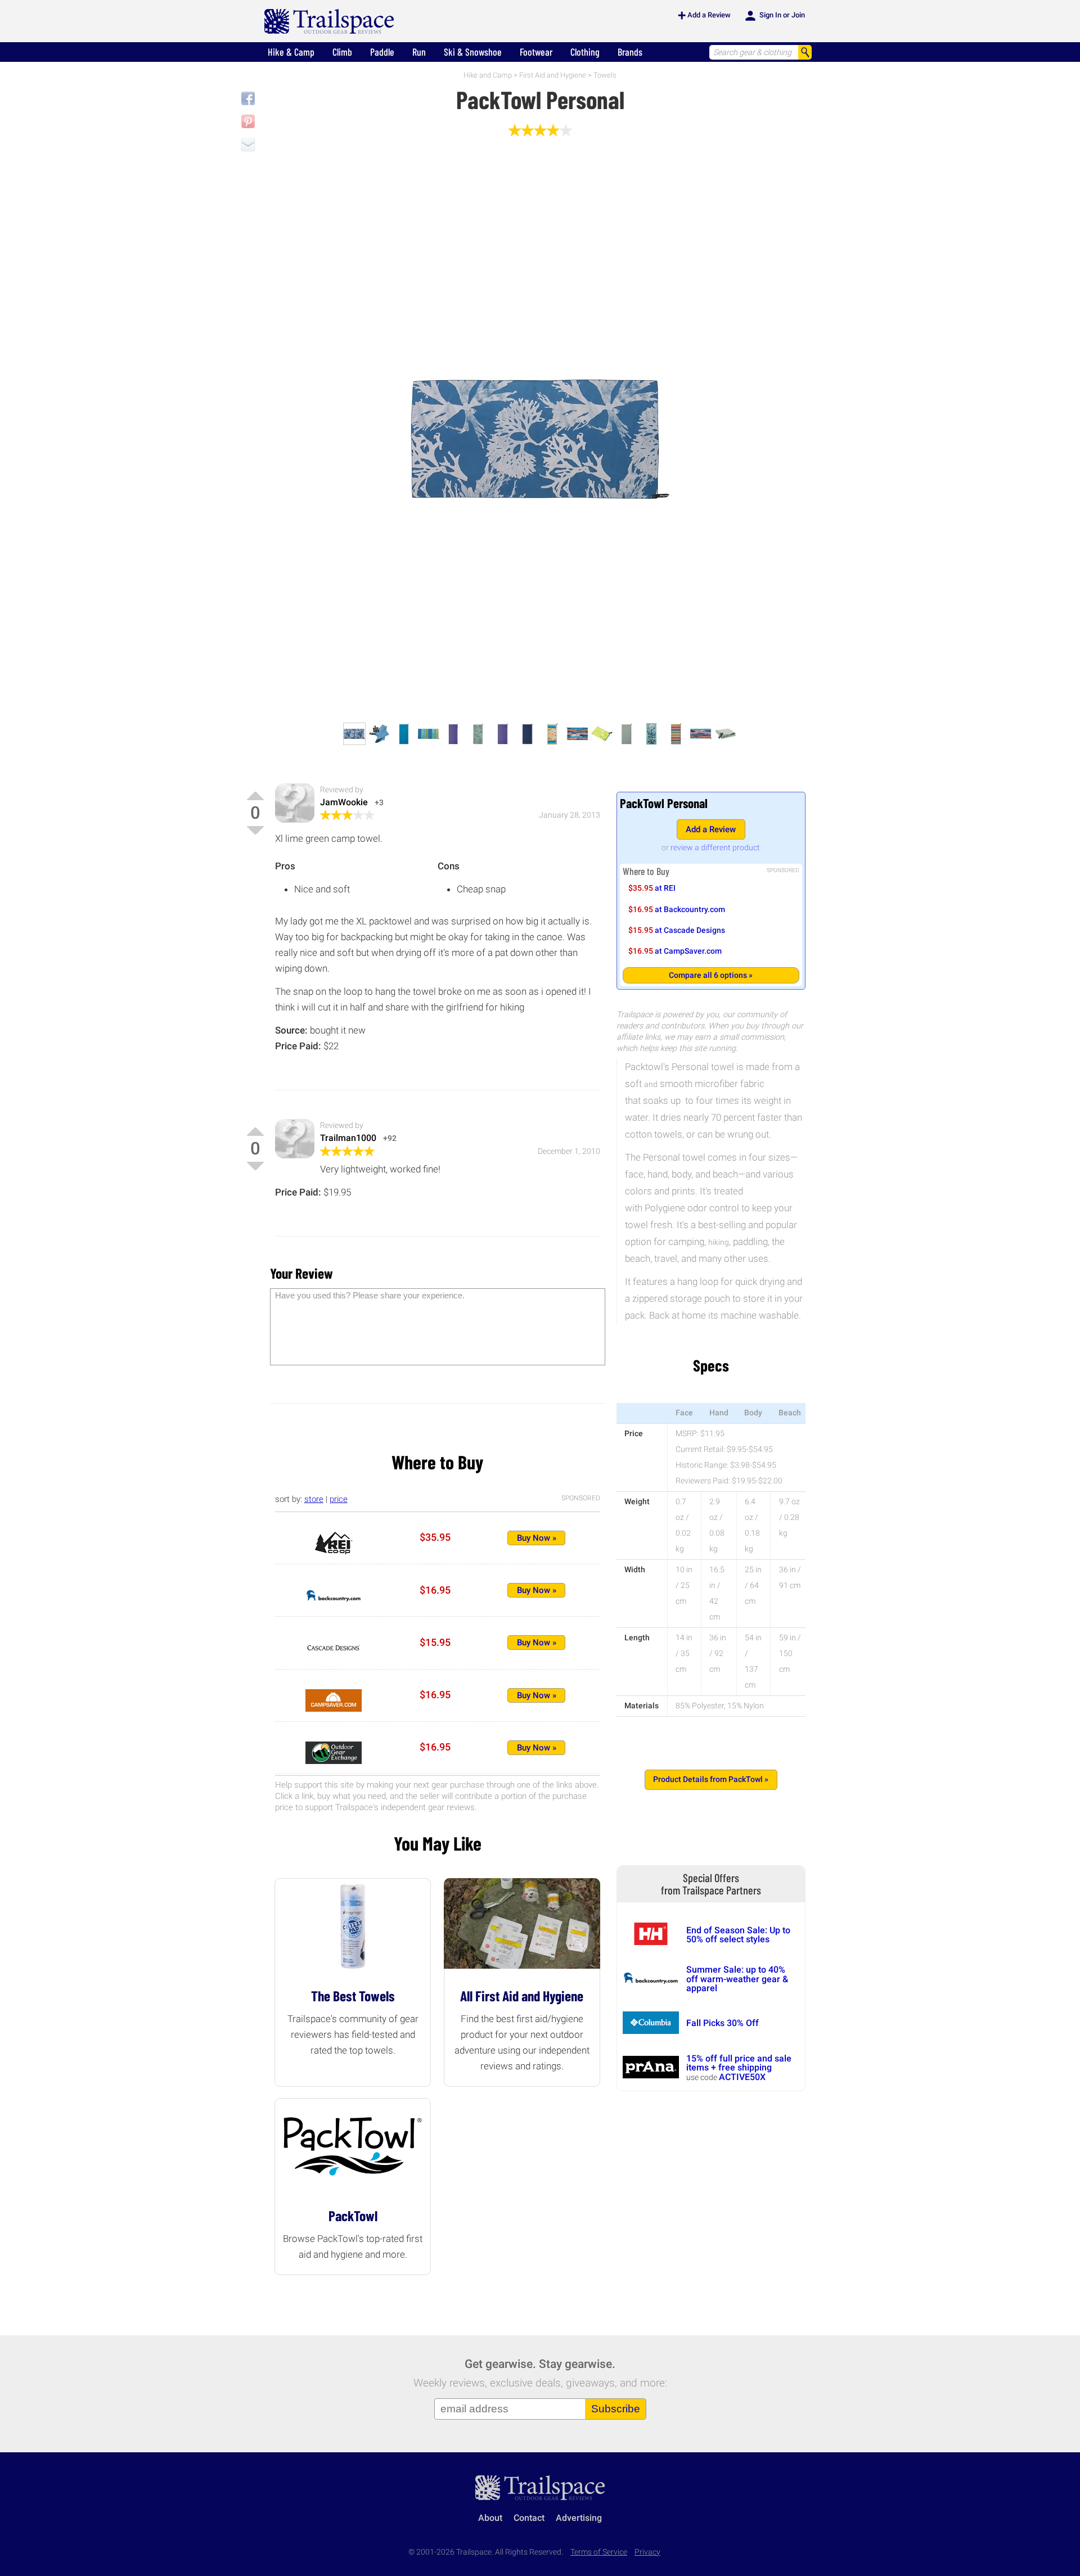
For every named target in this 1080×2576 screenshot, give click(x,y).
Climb (342, 52)
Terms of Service (599, 2552)
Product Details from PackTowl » (711, 1779)
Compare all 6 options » (711, 975)
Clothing (585, 52)
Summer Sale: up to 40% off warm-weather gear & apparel (737, 1979)
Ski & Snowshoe (473, 52)
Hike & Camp (291, 52)
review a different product (715, 847)
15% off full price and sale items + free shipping (739, 2063)
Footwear (536, 52)
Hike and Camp (488, 75)
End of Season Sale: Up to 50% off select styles (738, 1935)
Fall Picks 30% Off (723, 2023)
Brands (630, 52)
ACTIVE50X (742, 2077)
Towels (605, 75)
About (490, 2518)
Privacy (647, 2552)
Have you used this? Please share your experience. (370, 1295)
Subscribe (616, 2409)
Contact (529, 2518)
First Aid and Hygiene (553, 75)
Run (419, 52)
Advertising (579, 2518)
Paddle (382, 52)
